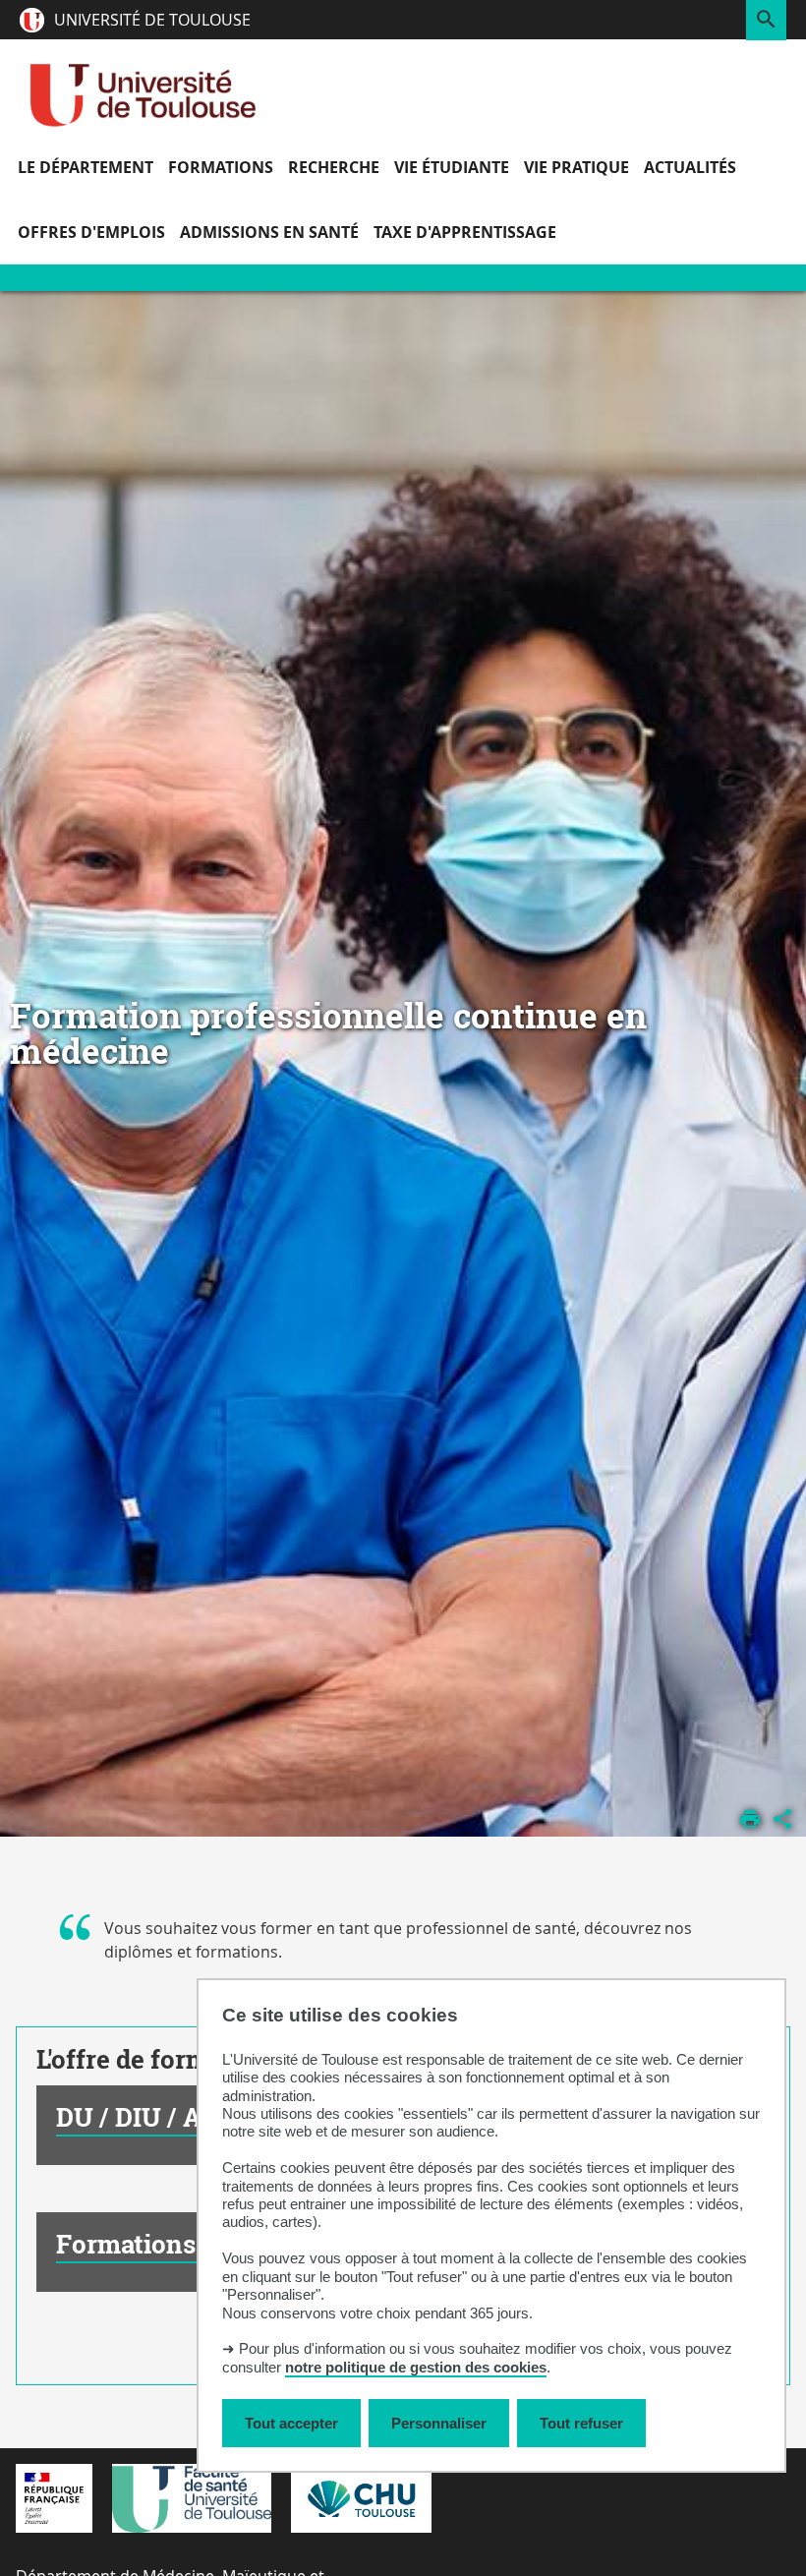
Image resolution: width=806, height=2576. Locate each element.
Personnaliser (439, 2423)
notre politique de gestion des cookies (416, 2367)
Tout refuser (581, 2423)
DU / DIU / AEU (147, 2117)
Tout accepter (291, 2423)
